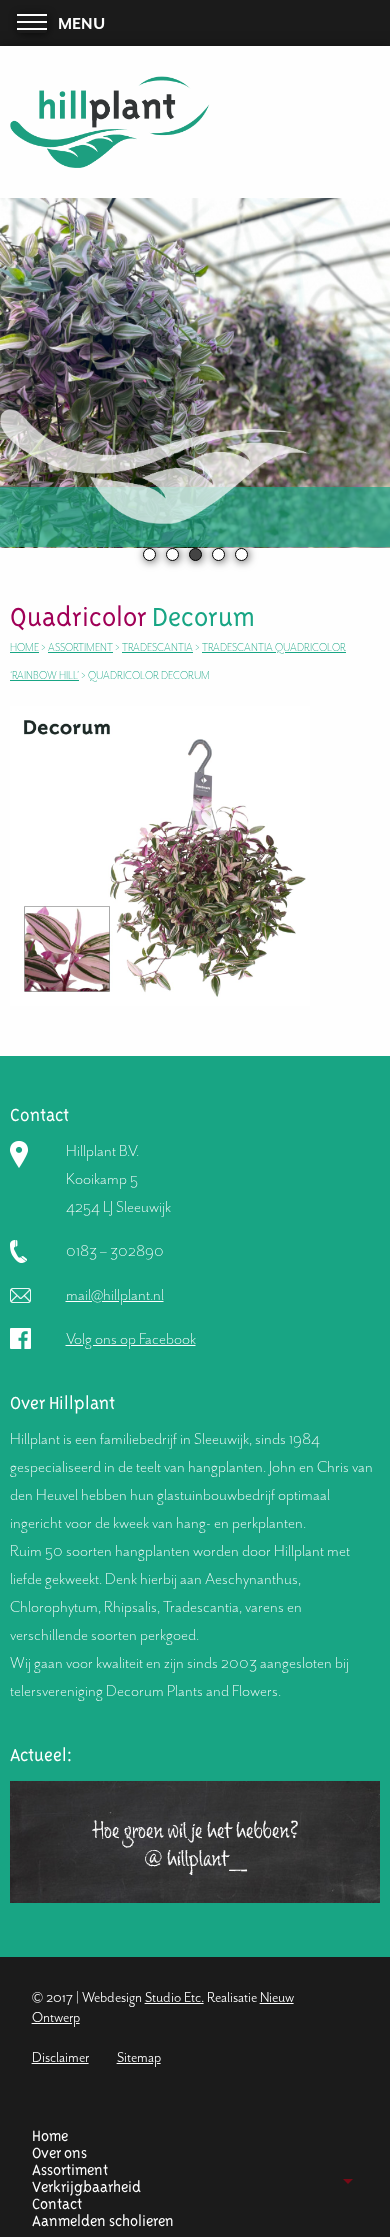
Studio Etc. (174, 1997)
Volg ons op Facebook (131, 1339)
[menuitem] (187, 2136)
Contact (57, 2204)
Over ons (59, 2153)
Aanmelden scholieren (103, 2221)
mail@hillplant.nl (115, 1295)
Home (50, 2136)
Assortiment (70, 2170)
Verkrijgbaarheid (86, 2187)
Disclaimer (60, 2057)
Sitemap (139, 2057)
